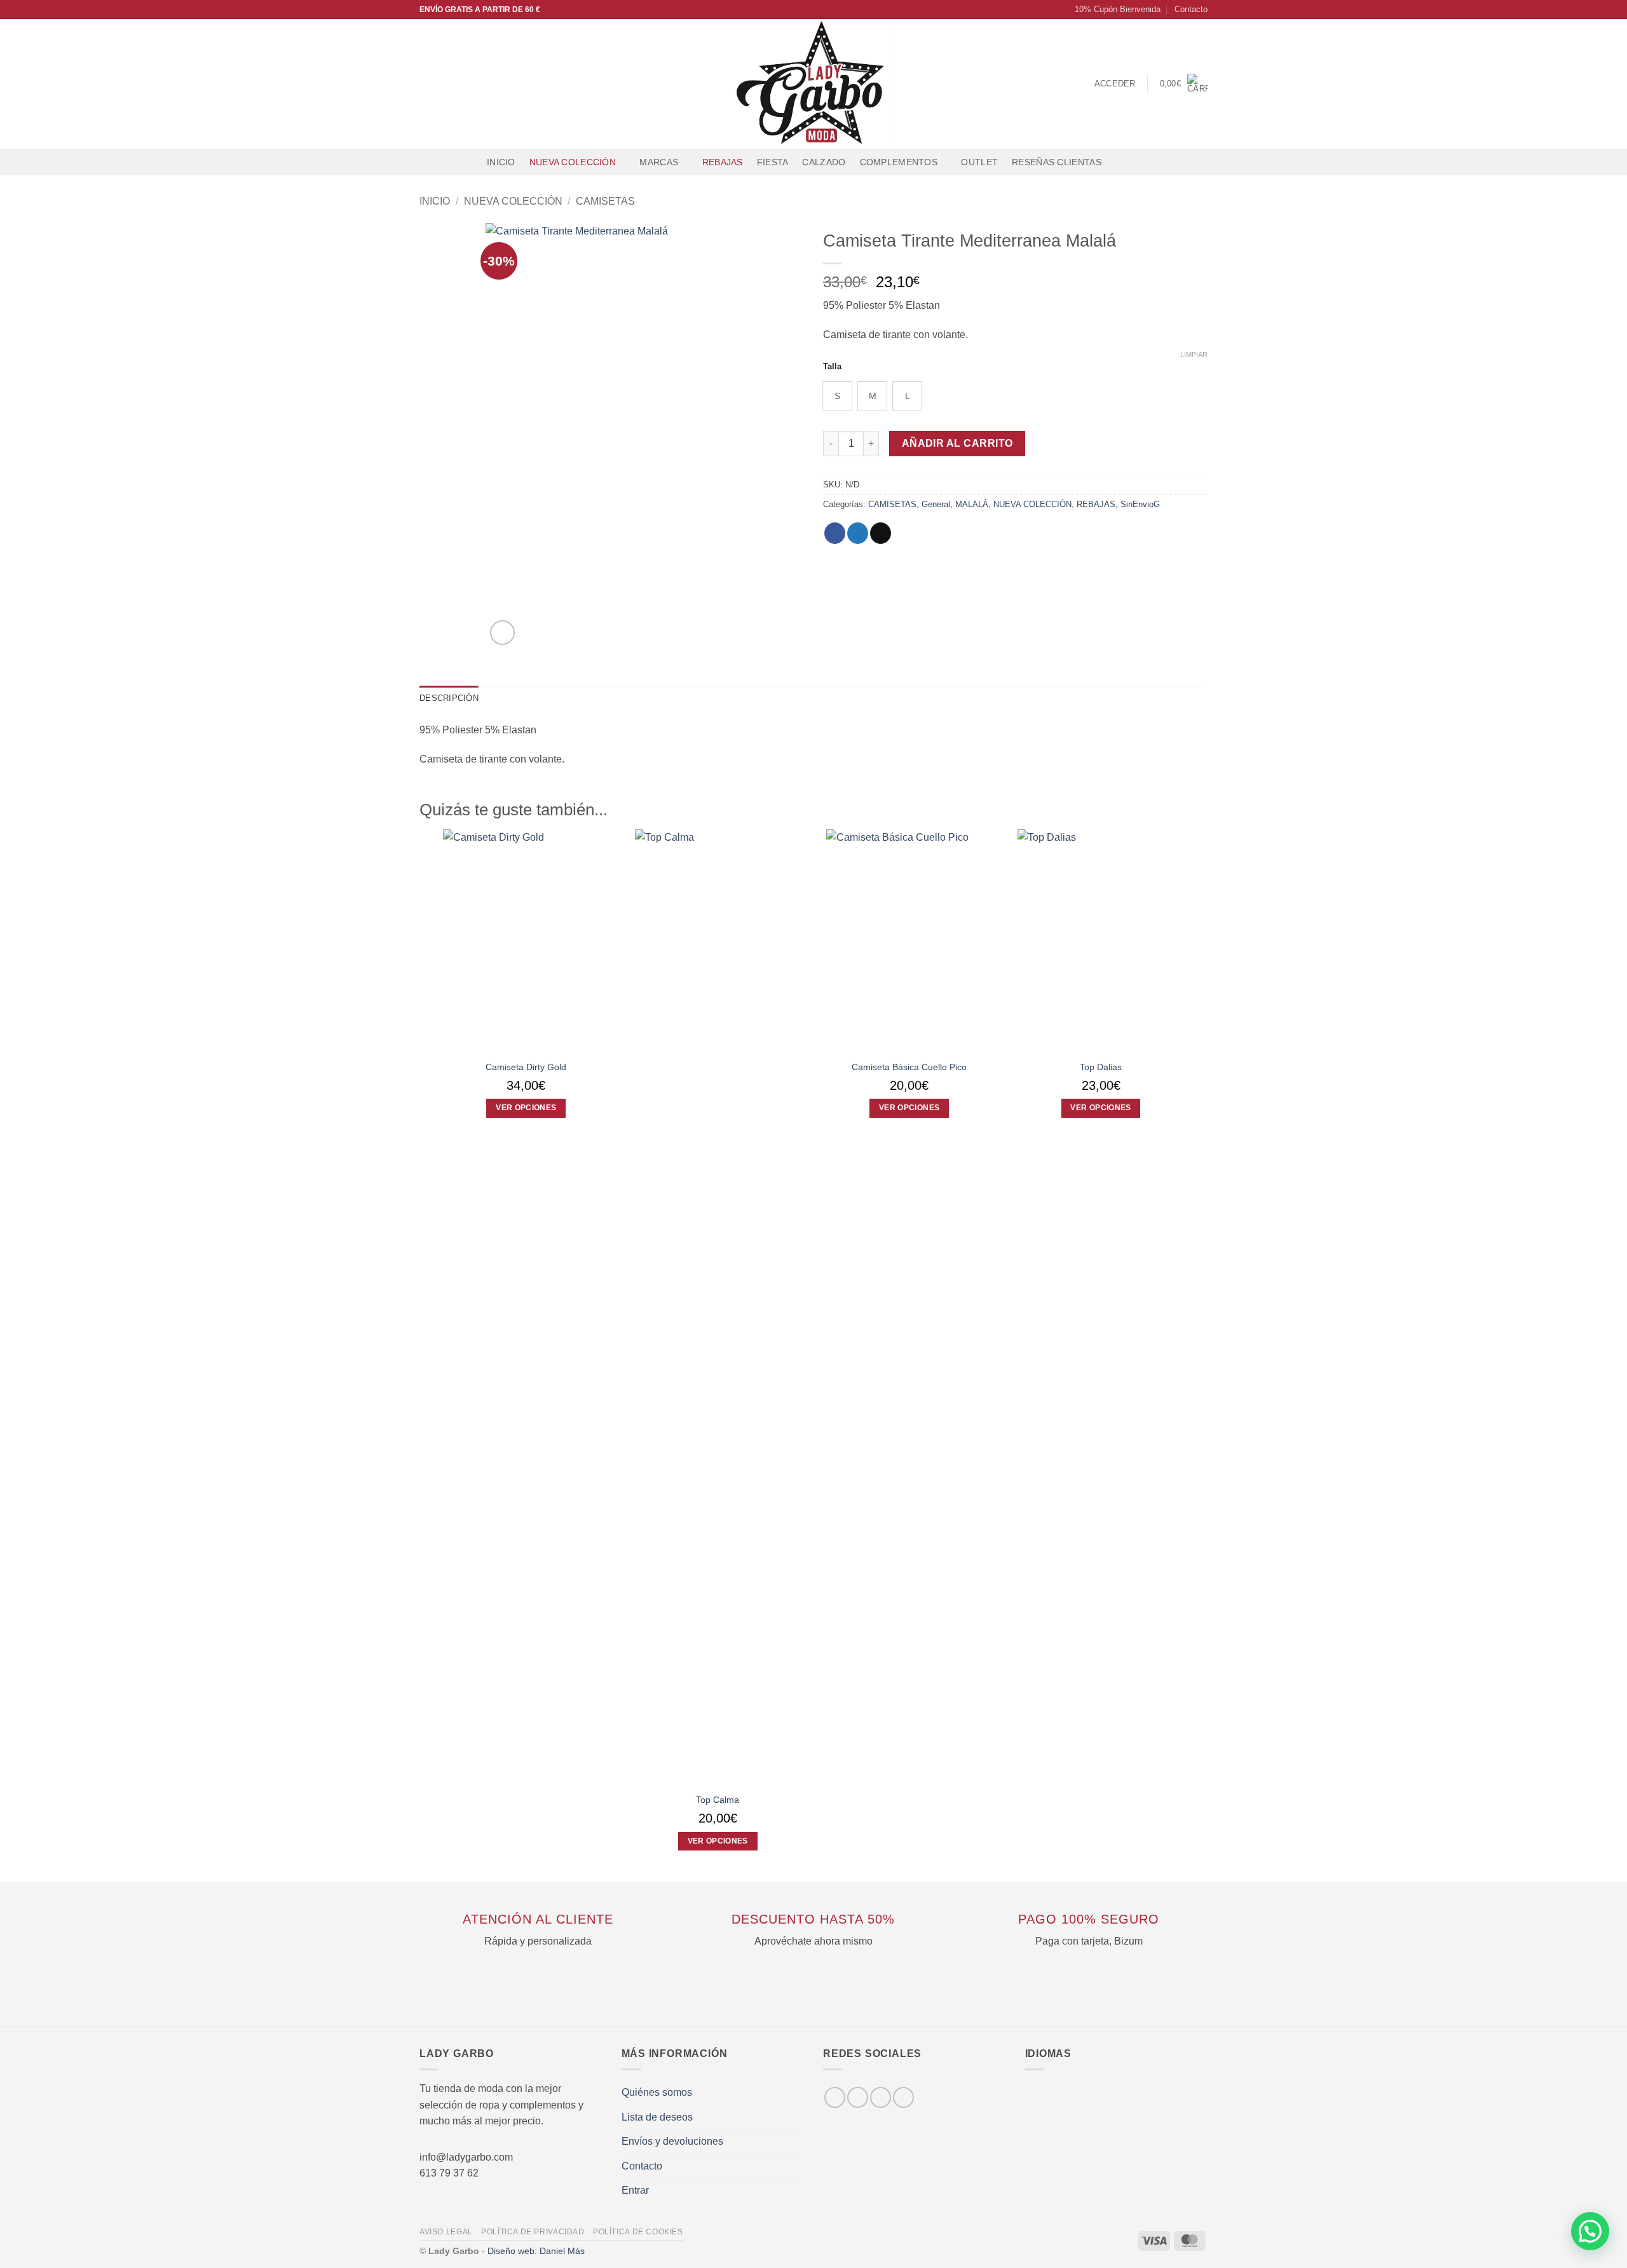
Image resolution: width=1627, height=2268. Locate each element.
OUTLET (979, 162)
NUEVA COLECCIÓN (573, 162)
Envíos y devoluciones (672, 2141)
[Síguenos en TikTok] (461, 84)
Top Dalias (1101, 1067)
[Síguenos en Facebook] (428, 84)
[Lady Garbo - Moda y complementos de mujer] (814, 84)
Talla (832, 367)
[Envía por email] (881, 533)
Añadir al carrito (957, 443)
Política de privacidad (533, 2232)
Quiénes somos (657, 2092)
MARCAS (659, 162)
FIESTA (773, 162)
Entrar (635, 2190)
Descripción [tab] (449, 698)
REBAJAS (723, 162)
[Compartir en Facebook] (835, 533)
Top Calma (718, 1800)
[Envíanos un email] (477, 84)
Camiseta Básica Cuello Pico (909, 1067)
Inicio (501, 162)
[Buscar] (1121, 162)
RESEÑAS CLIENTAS (1057, 162)
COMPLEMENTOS (899, 162)
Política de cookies (638, 2232)
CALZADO (824, 162)
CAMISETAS (605, 201)
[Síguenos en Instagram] (444, 84)
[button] (1112, 10)
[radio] (837, 396)
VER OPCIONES (526, 1108)
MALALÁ (972, 504)
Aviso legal (446, 2232)
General (936, 504)
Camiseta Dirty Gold (526, 1067)
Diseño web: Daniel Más (536, 2251)
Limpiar (1194, 355)
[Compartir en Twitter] (858, 533)
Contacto (1191, 9)
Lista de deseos (657, 2117)
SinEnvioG (1140, 504)
